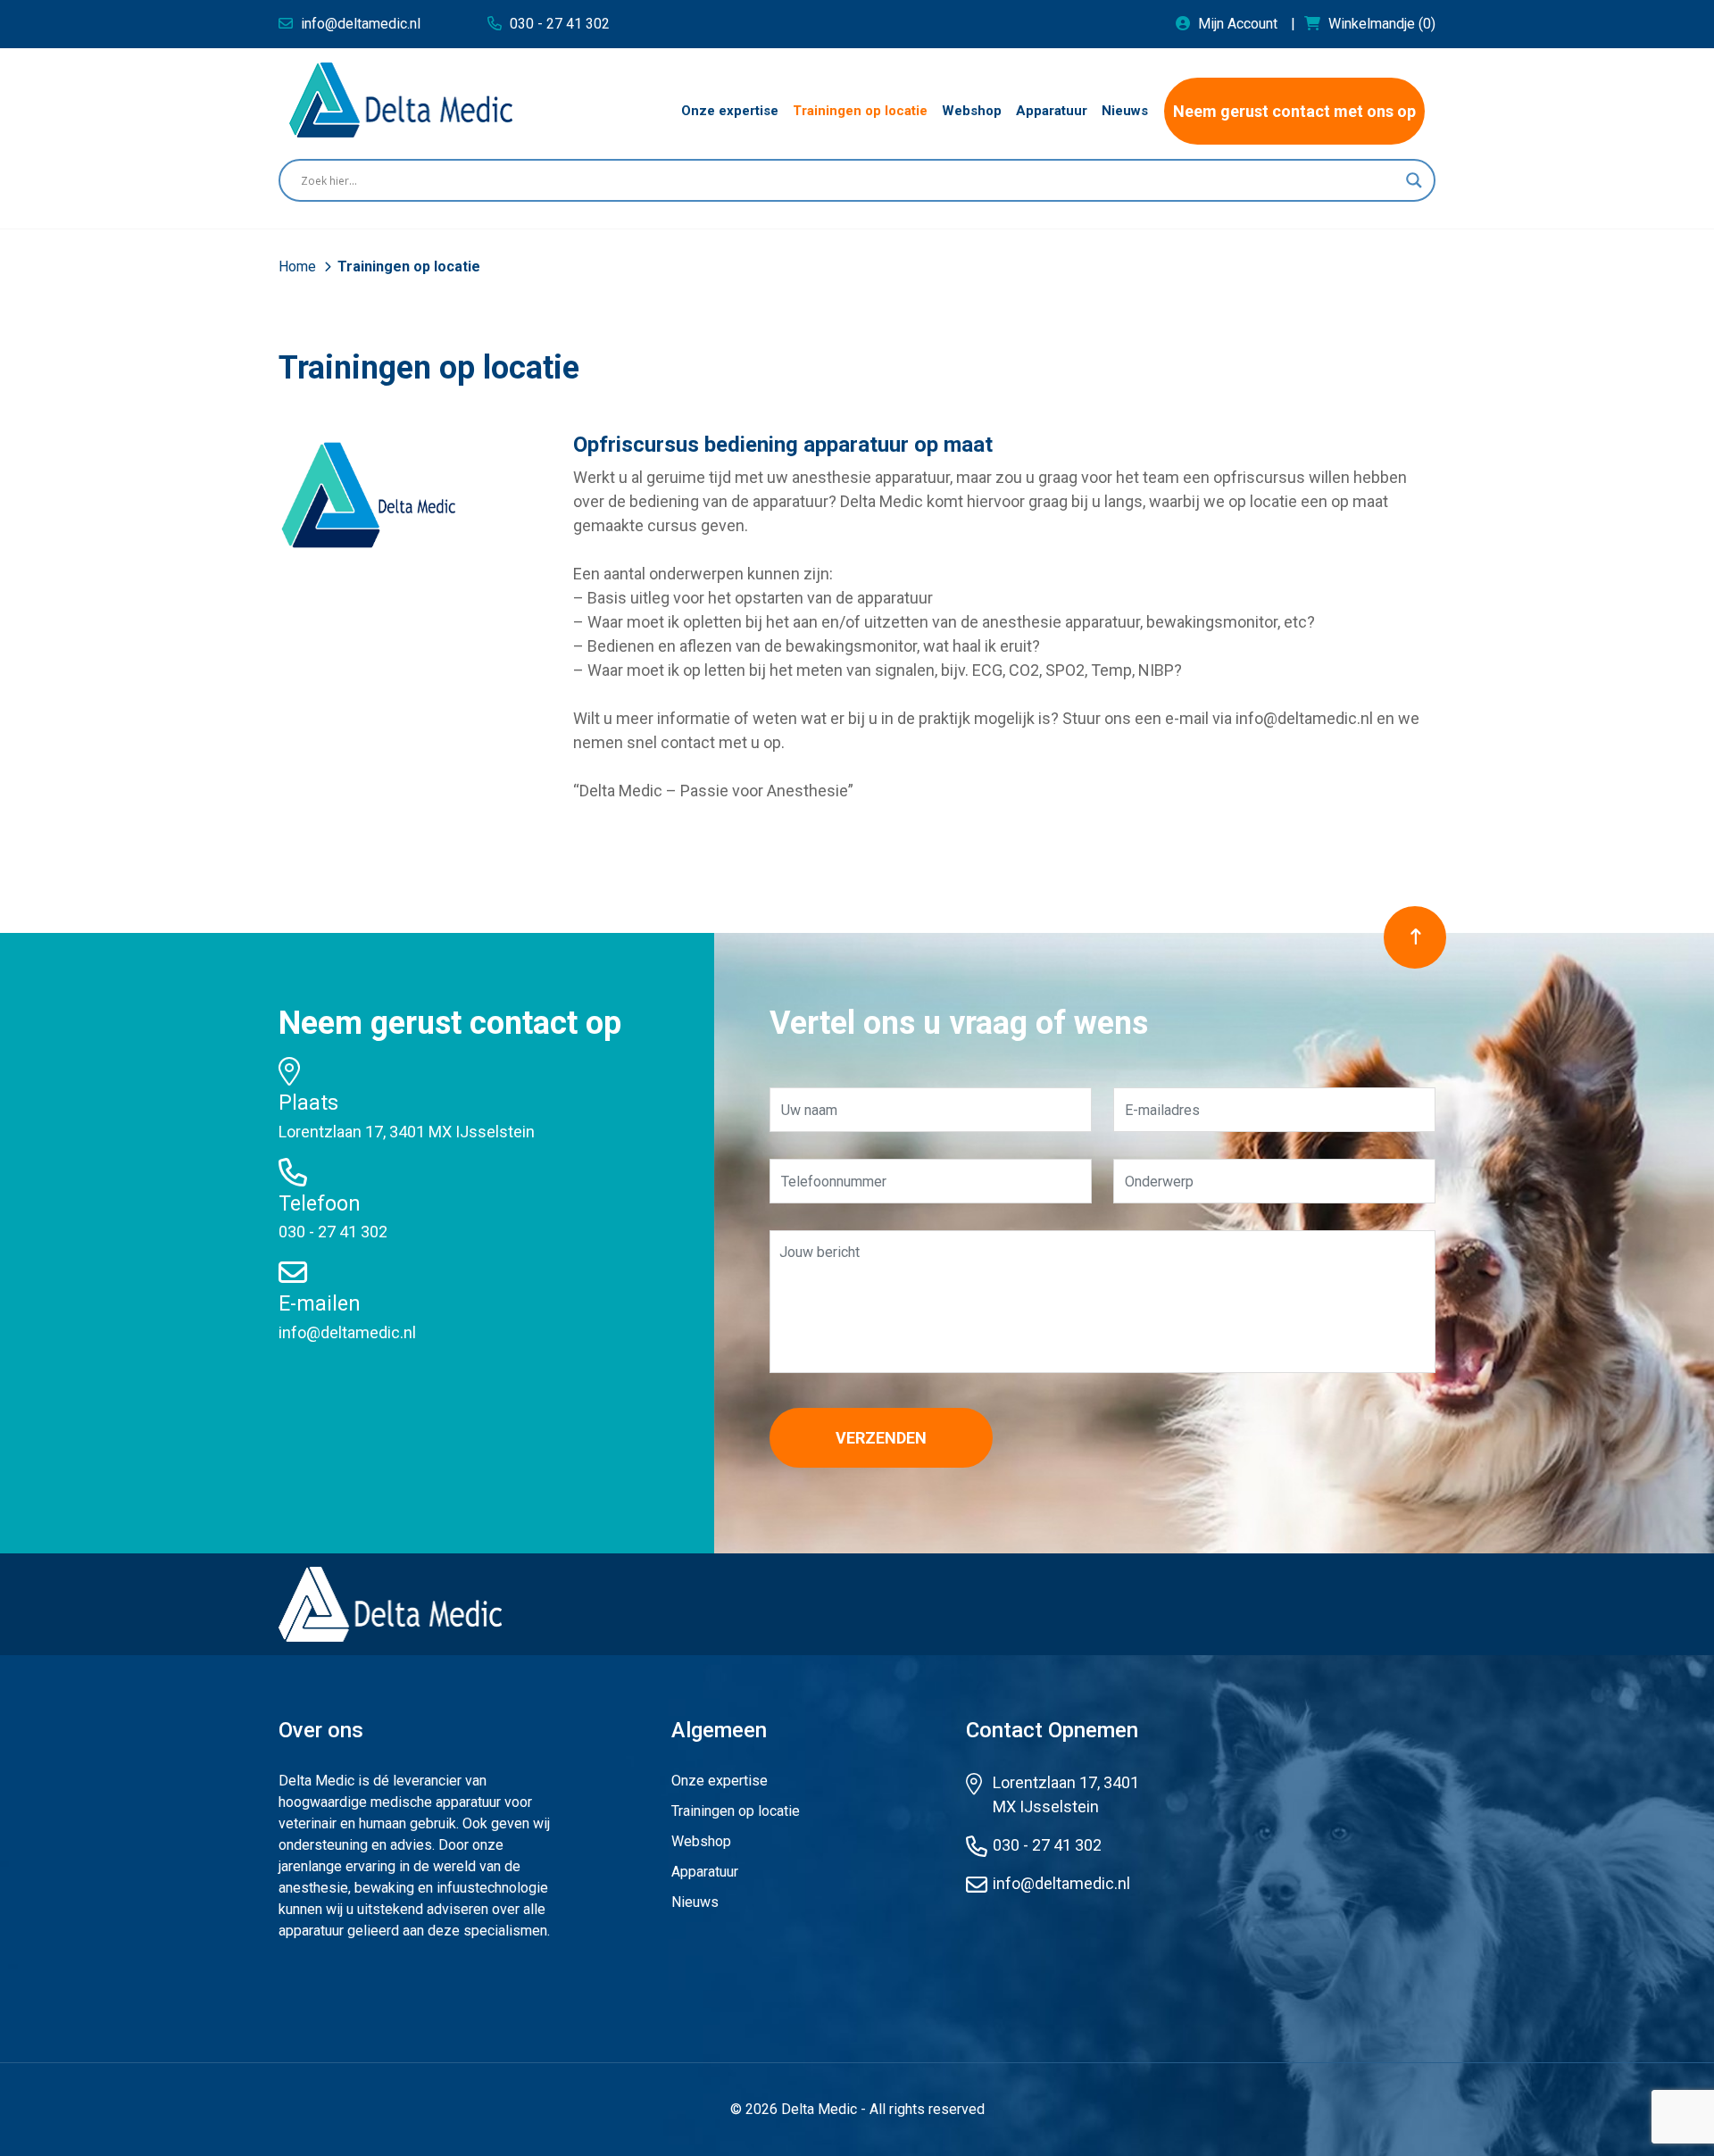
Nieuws (695, 1902)
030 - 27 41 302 (333, 1232)
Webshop (701, 1841)
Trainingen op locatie (736, 1811)
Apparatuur (705, 1872)
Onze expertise (720, 1781)
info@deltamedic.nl (347, 1332)
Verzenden (881, 1438)
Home (299, 266)
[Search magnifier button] (1414, 180)
